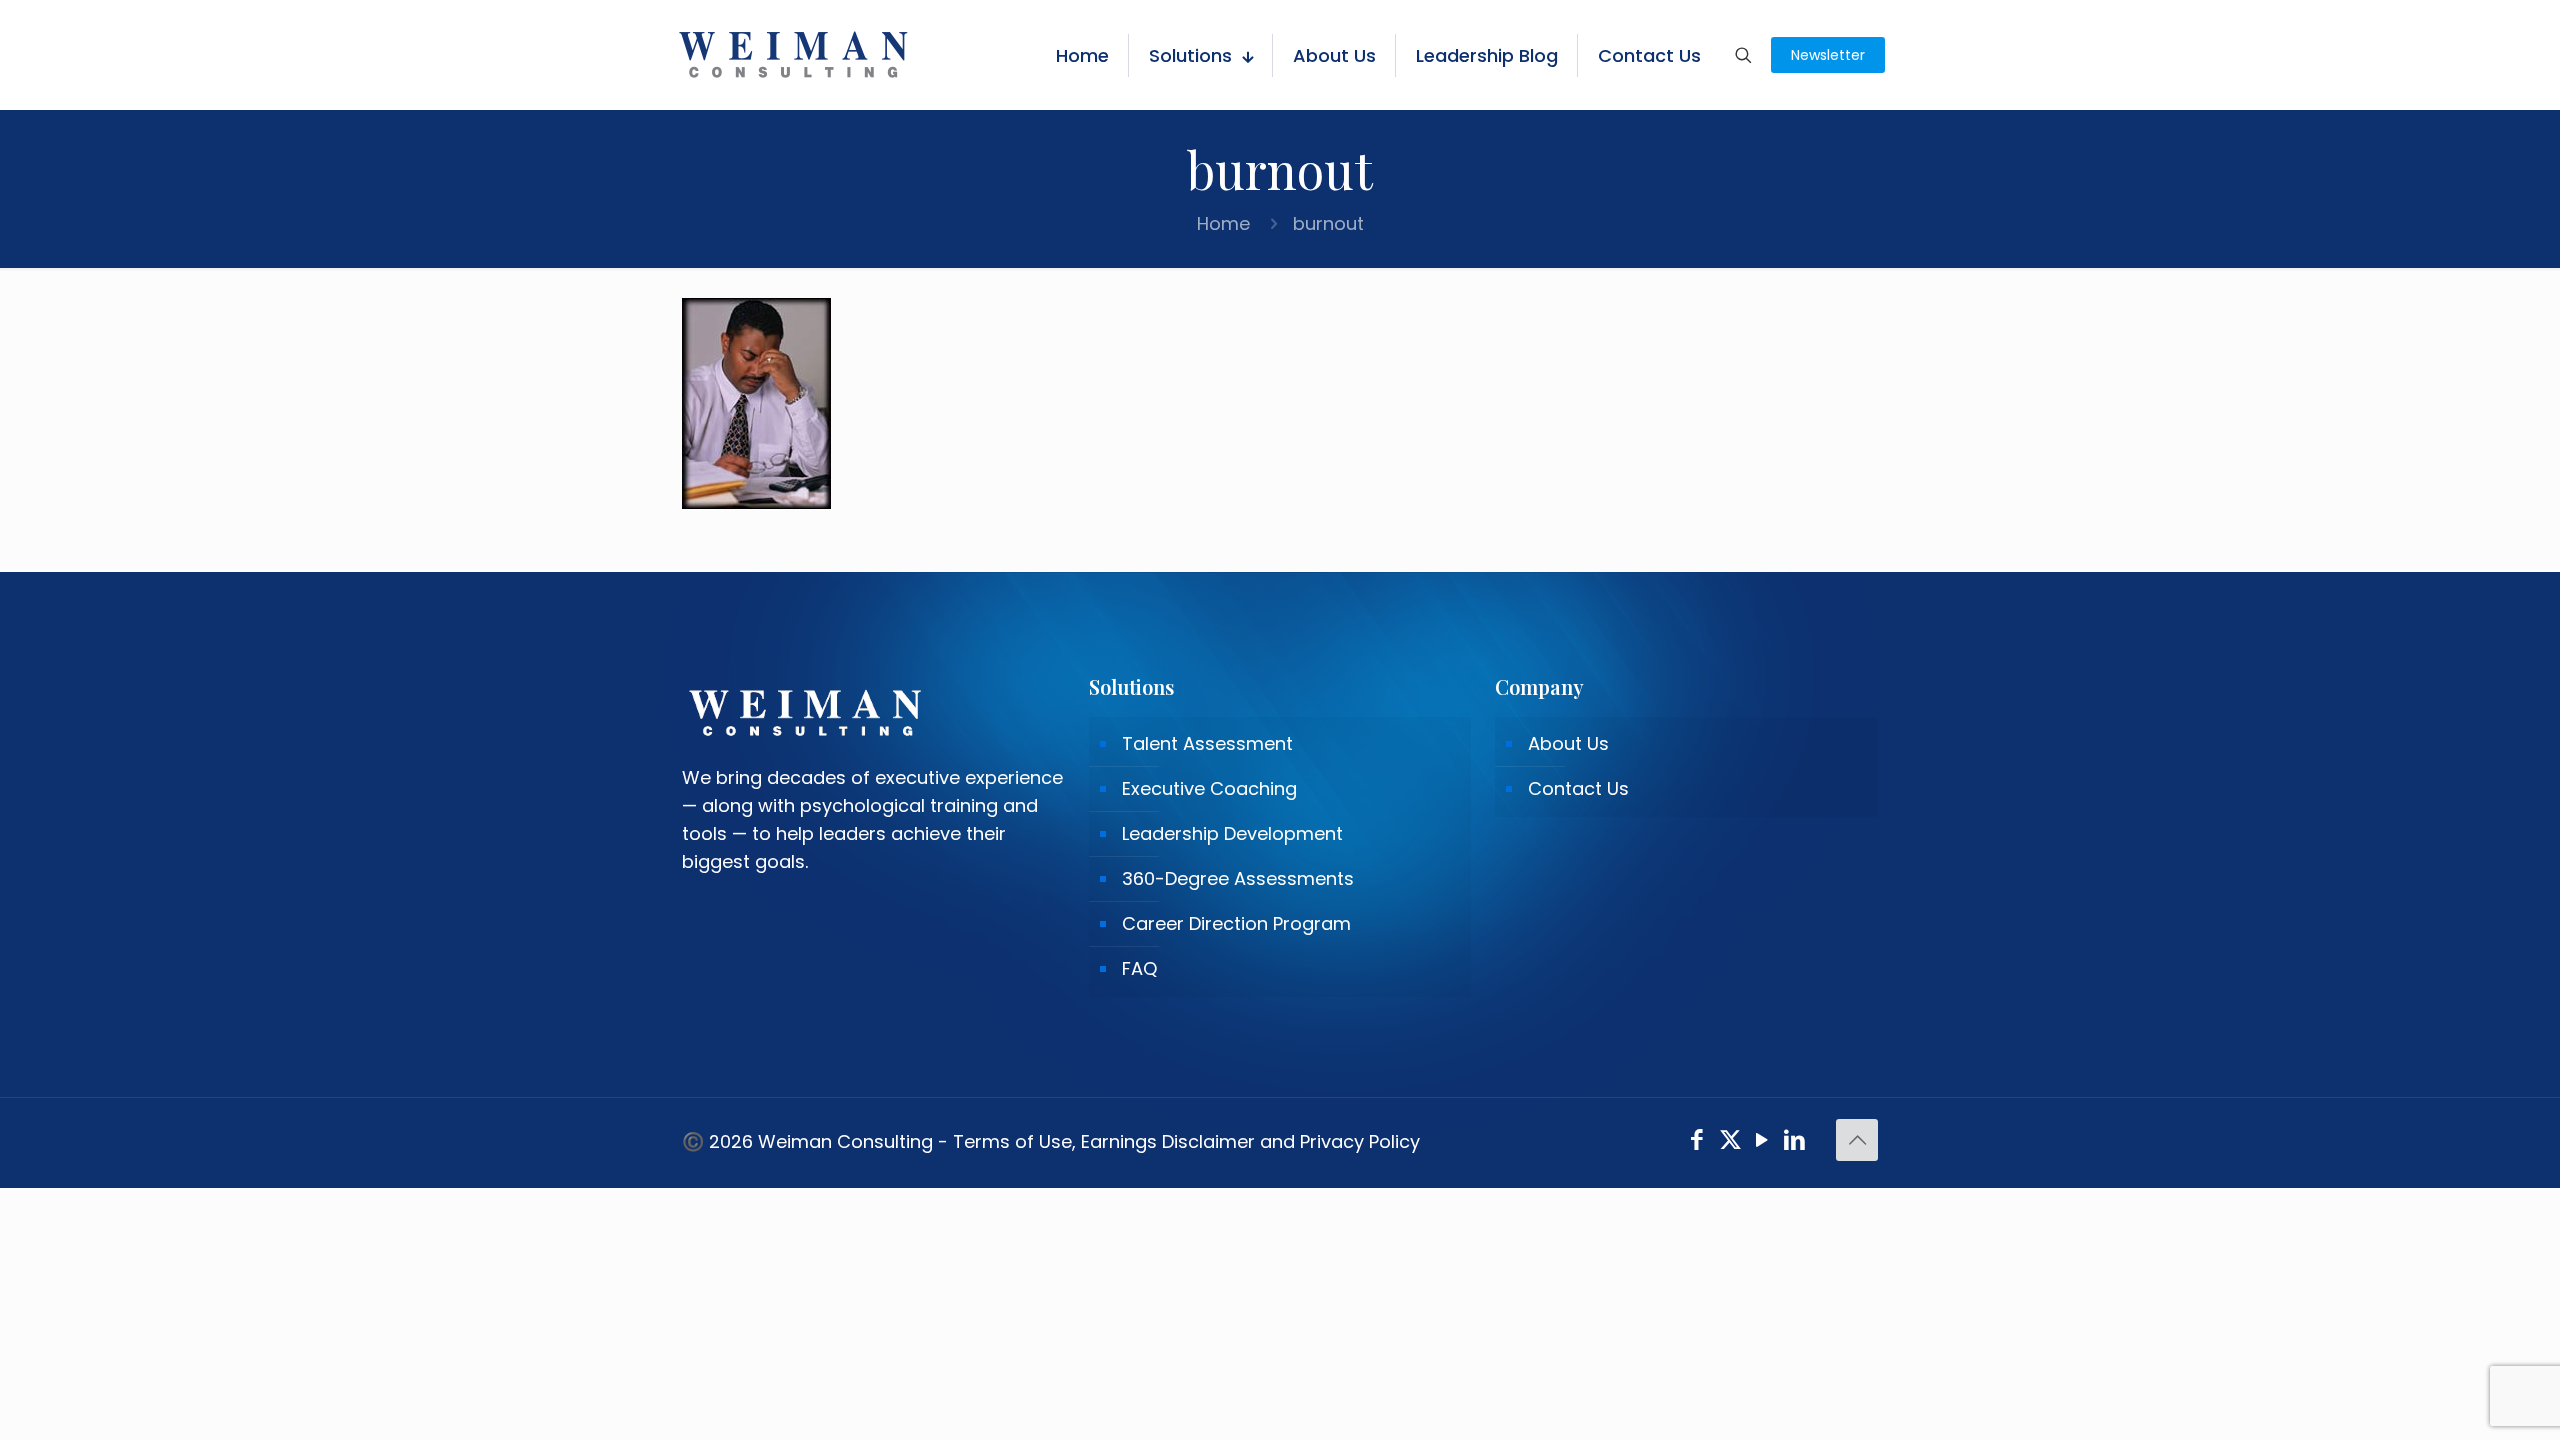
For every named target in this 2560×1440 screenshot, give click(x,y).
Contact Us (1578, 788)
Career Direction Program (1236, 923)
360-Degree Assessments (1238, 878)
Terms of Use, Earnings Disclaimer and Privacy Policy (1186, 1141)
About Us (1568, 743)
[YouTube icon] (1762, 1142)
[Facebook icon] (1697, 1142)
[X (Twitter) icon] (1730, 1142)
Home (1223, 223)
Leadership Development (1232, 833)
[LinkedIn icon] (1795, 1142)
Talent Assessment (1207, 743)
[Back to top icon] (1857, 1140)
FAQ (1139, 968)
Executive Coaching (1209, 788)
